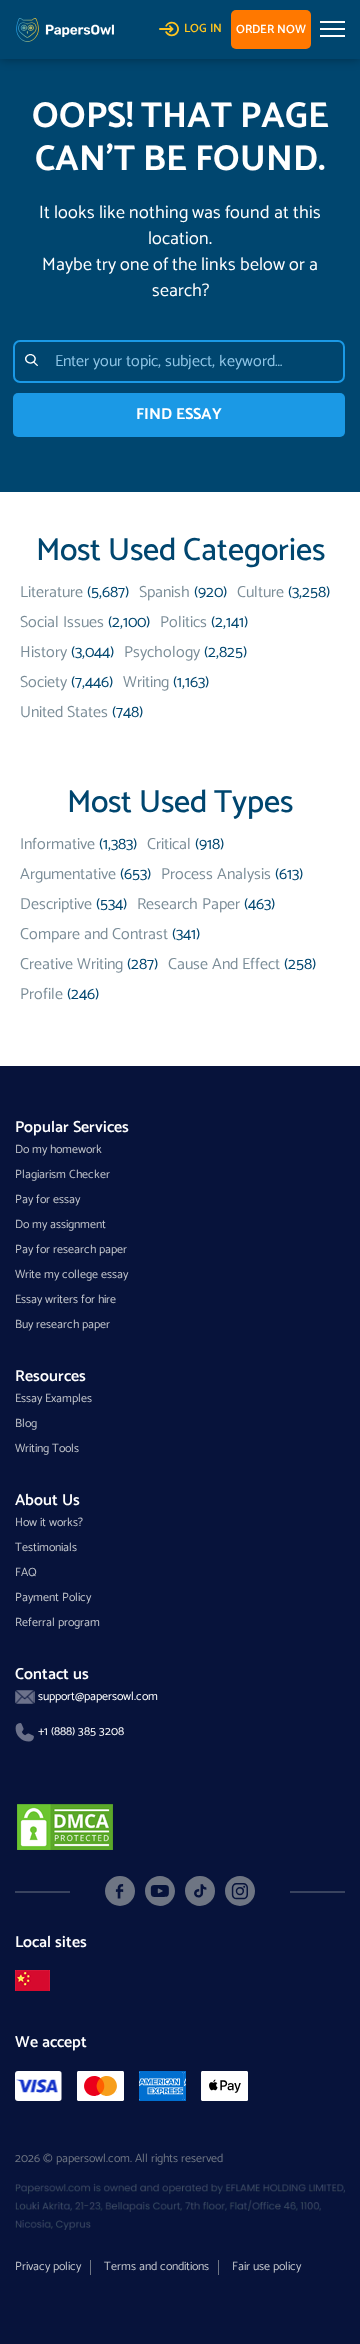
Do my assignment (60, 1224)
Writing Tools (47, 1448)
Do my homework (58, 1149)
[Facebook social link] (120, 1891)
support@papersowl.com (98, 1696)
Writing (146, 682)
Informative (57, 844)
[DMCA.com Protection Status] (65, 1826)
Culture (260, 592)
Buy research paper (62, 1324)
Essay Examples (53, 1398)
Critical (169, 844)
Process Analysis (216, 874)
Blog (26, 1423)
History (43, 652)
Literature (51, 592)
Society (43, 682)
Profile (41, 994)
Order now (271, 29)
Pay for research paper (71, 1249)
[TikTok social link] (200, 1891)
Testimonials (46, 1547)
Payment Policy (53, 1597)
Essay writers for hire (65, 1299)
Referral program (57, 1622)
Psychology (162, 652)
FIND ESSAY (179, 414)
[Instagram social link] (240, 1891)
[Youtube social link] (160, 1891)
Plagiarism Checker (62, 1174)
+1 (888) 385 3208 (81, 1731)
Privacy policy (48, 2266)
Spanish (164, 592)
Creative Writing (71, 964)
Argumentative (68, 874)
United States (64, 712)
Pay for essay (47, 1199)
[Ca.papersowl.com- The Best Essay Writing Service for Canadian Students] (32, 1980)
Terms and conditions (156, 2266)
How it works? (49, 1522)
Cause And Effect (224, 964)
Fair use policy (266, 2266)
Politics (183, 622)
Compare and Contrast (94, 934)
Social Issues (62, 622)
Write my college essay (71, 1274)
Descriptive (56, 904)
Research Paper (188, 904)
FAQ (26, 1572)
